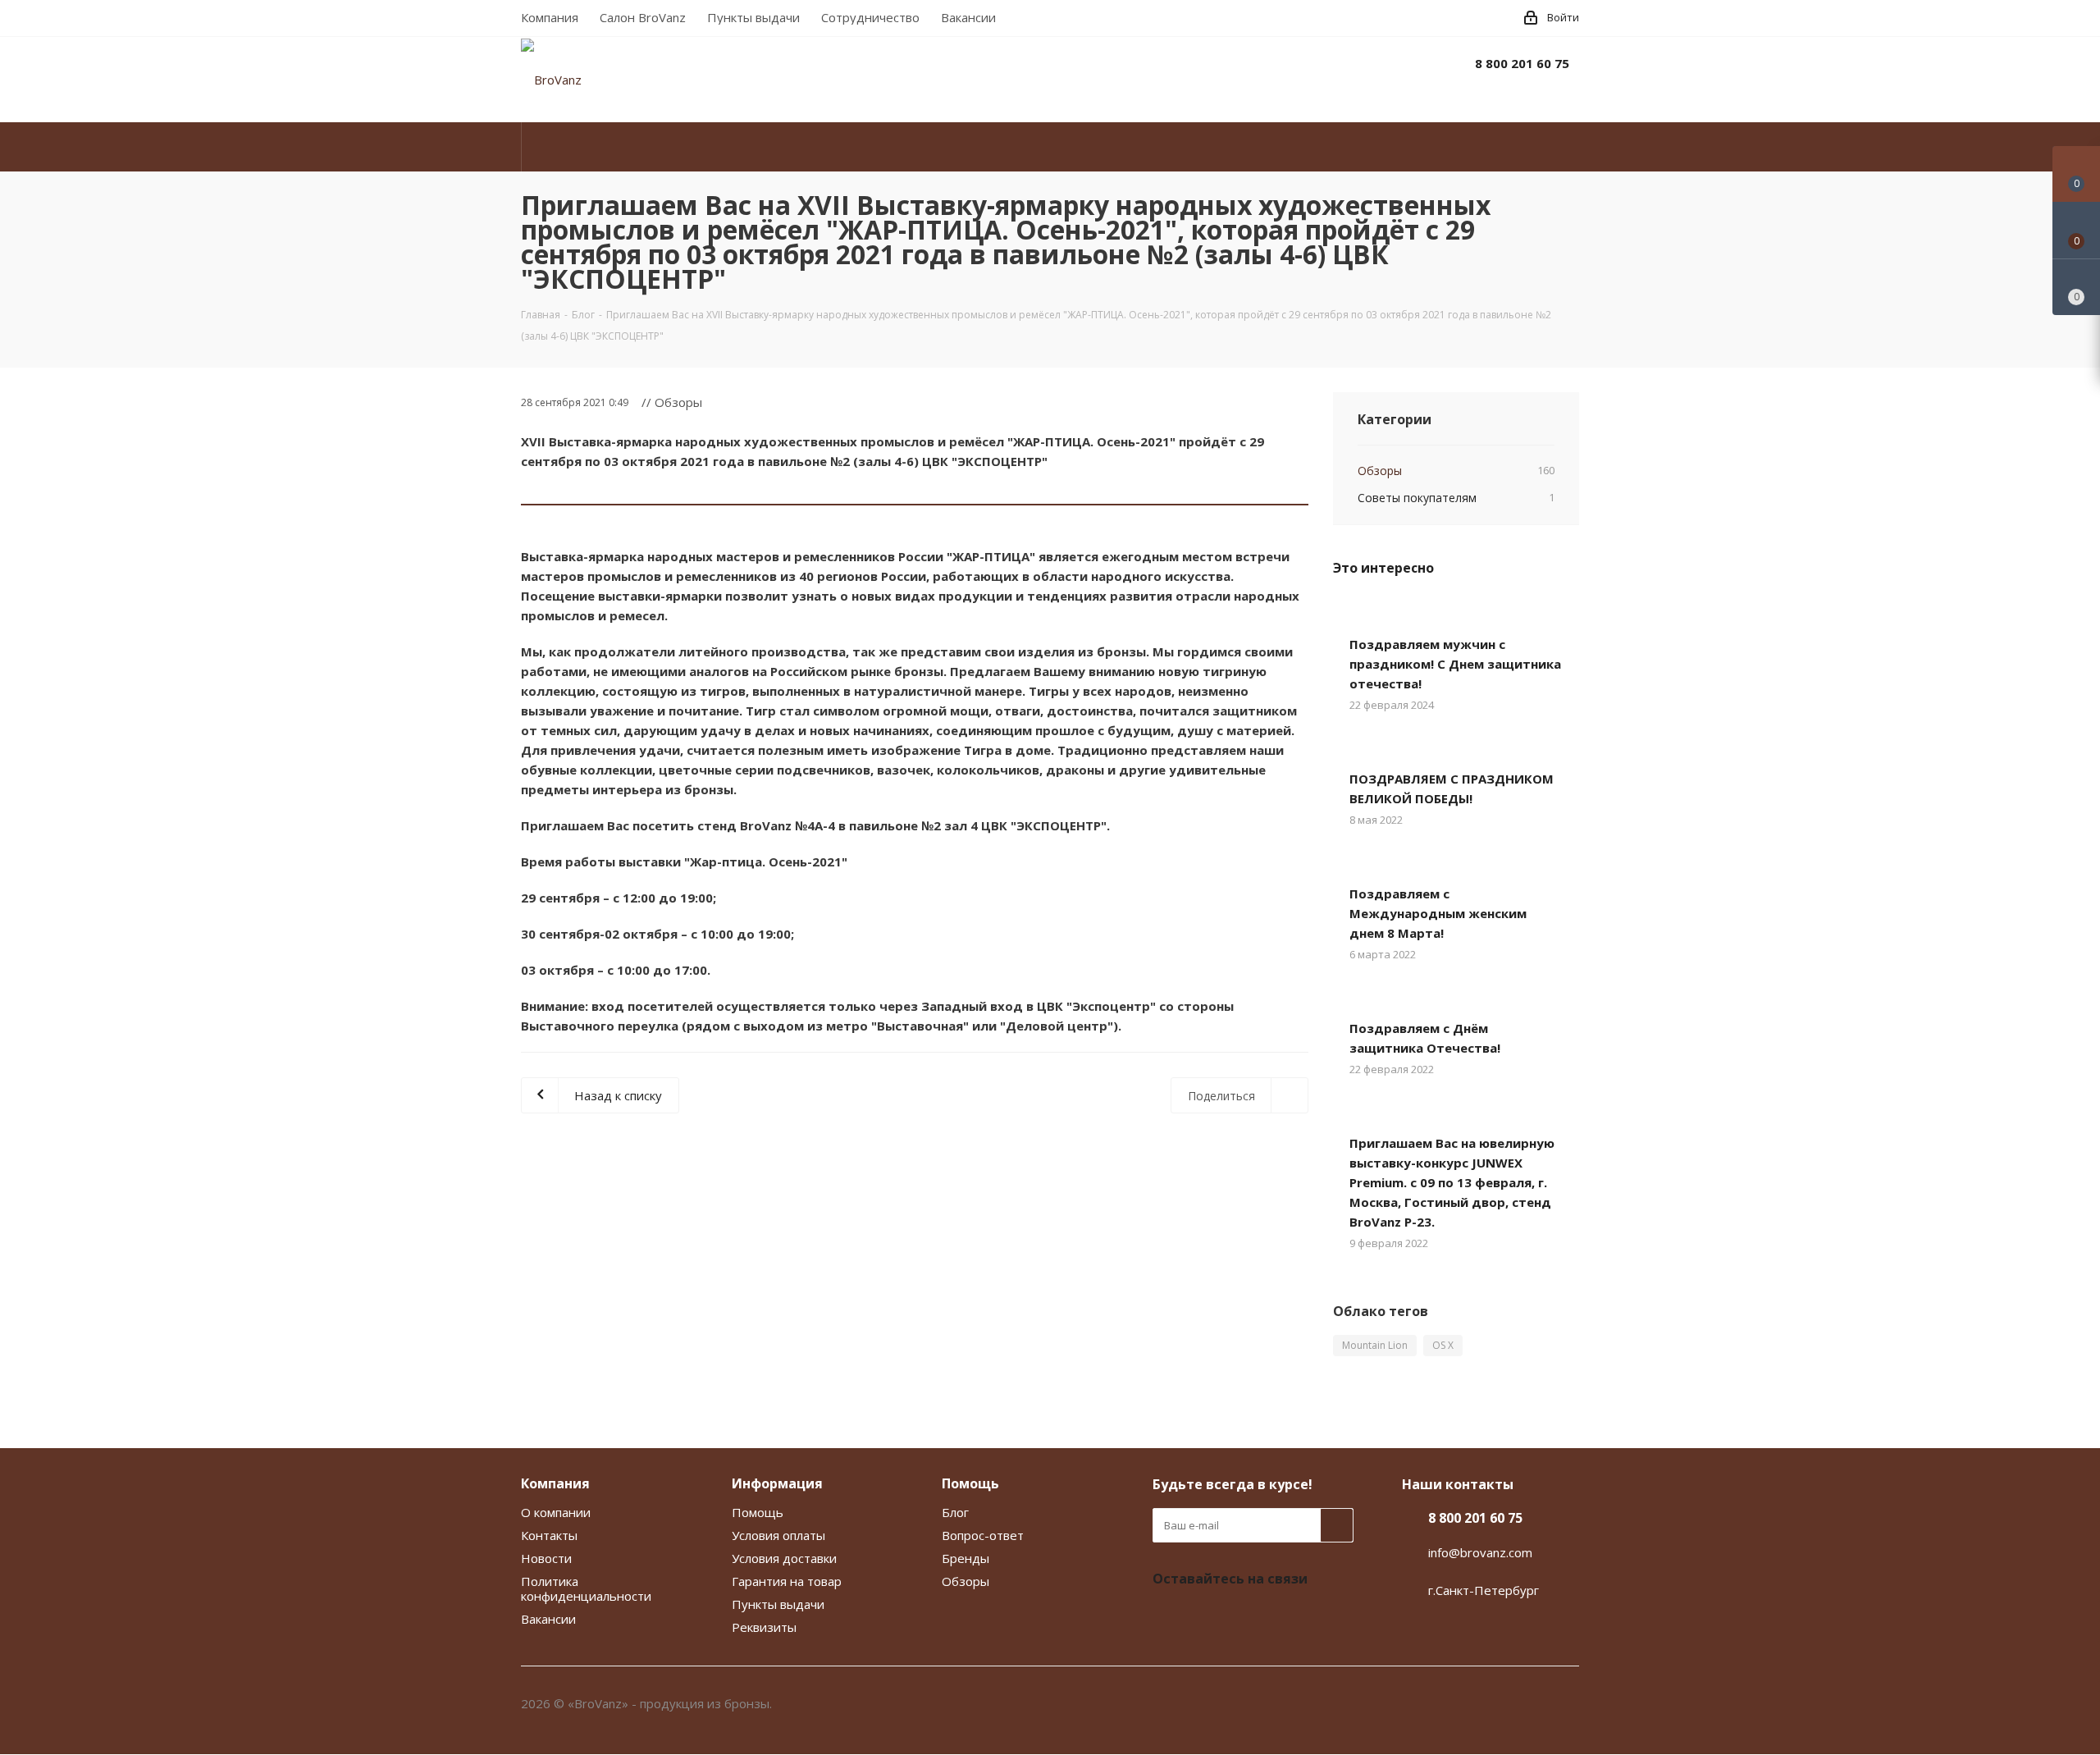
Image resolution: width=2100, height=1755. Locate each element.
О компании (556, 1512)
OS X (1443, 1345)
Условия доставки (784, 1558)
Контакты (549, 1535)
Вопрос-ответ (983, 1535)
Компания (555, 1483)
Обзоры (966, 1581)
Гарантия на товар (787, 1581)
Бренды (966, 1558)
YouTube (1210, 1617)
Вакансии (548, 1619)
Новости (546, 1558)
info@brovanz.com (1480, 1552)
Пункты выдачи (778, 1604)
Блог (955, 1512)
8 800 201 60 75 (1522, 63)
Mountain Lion (1375, 1345)
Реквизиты (764, 1627)
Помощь (758, 1512)
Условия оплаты (778, 1535)
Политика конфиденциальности (586, 1588)
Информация (777, 1483)
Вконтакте (1169, 1617)
